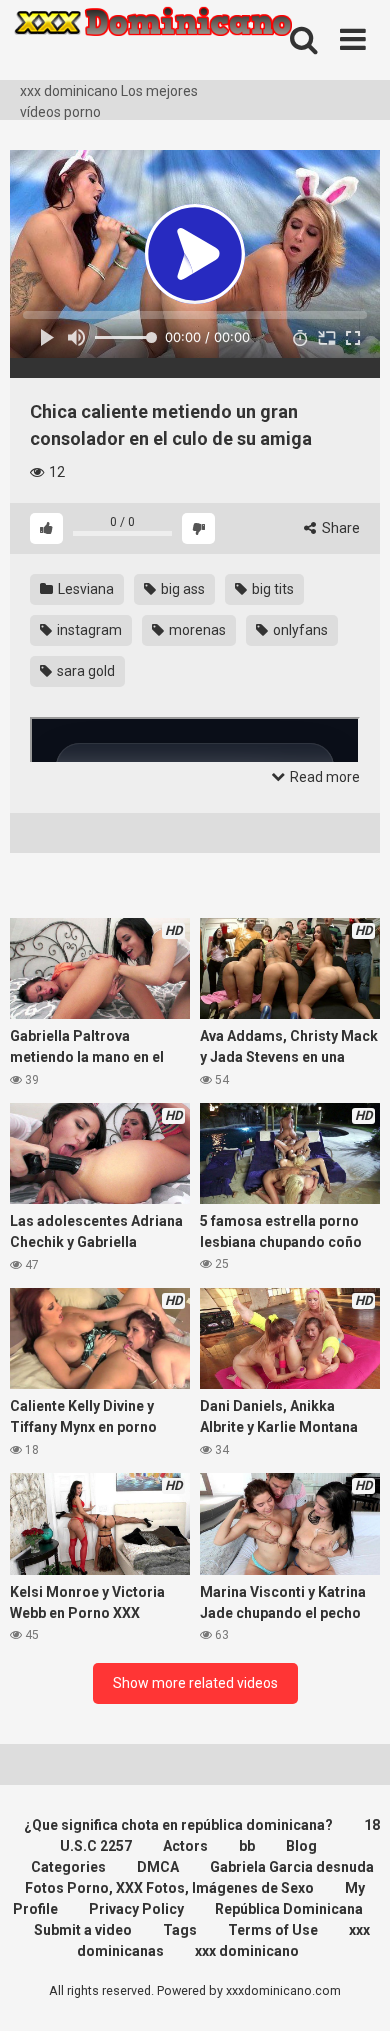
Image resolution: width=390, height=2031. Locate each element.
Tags (180, 1930)
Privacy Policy (136, 1909)
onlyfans (299, 630)
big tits (271, 589)
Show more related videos (195, 1683)
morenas (196, 630)
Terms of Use (273, 1930)
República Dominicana (289, 1909)
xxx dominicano (247, 1951)
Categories (68, 1867)
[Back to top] (353, 1990)
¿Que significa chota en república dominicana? (178, 1825)
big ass (181, 589)
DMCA (158, 1867)
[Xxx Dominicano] (160, 40)
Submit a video (83, 1930)
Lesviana (84, 589)
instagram (88, 630)
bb (247, 1846)
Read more (323, 777)
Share (339, 528)
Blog (301, 1846)
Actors (185, 1846)
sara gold (84, 671)
